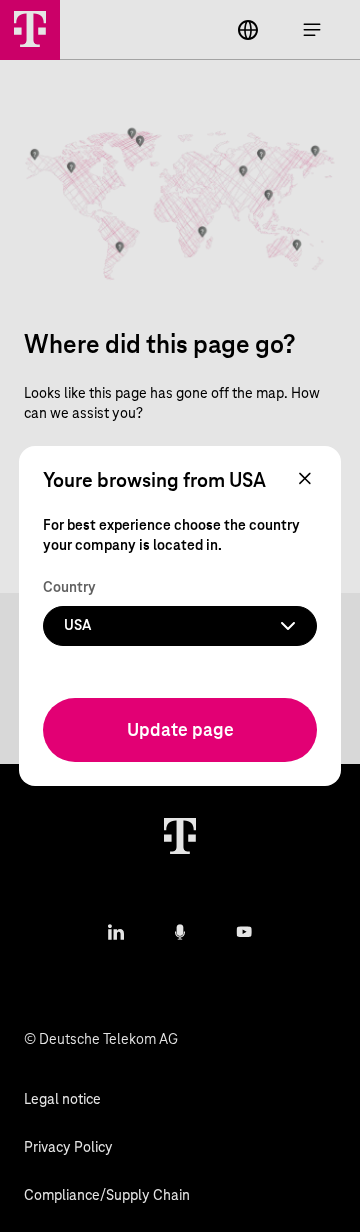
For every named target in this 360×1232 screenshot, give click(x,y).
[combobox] (180, 626)
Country (69, 588)
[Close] (305, 480)
